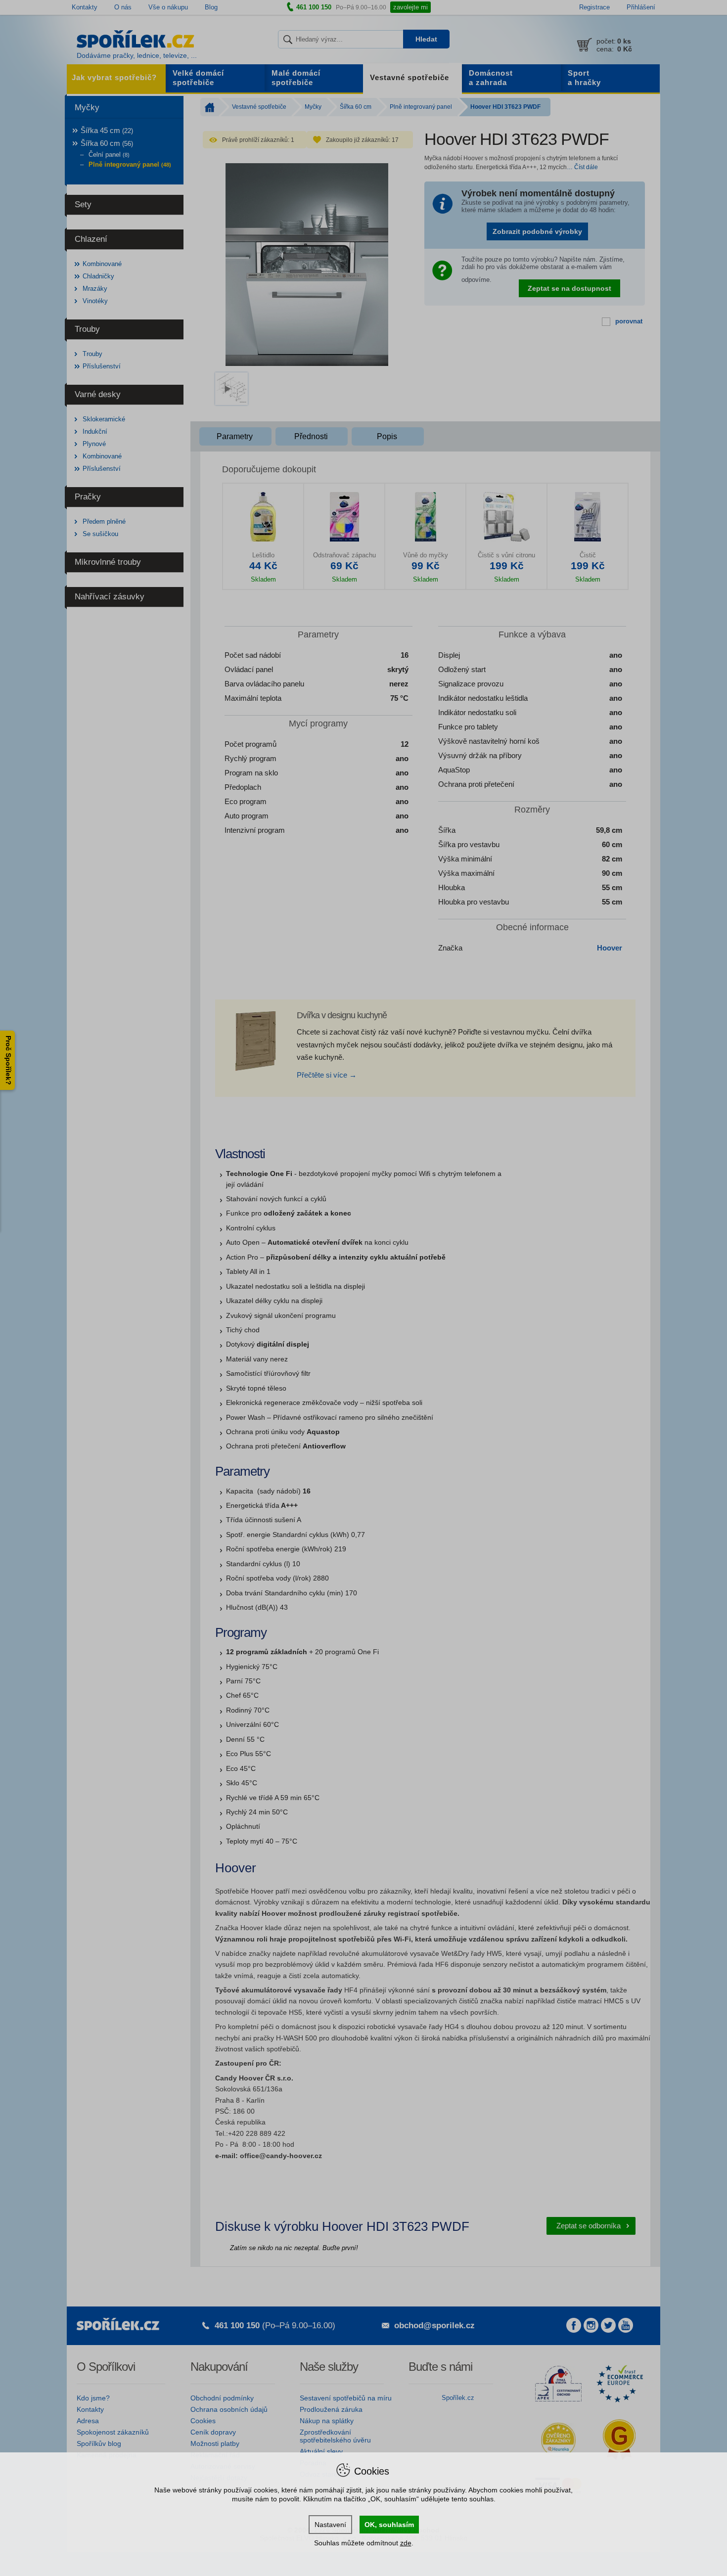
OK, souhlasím (389, 2525)
